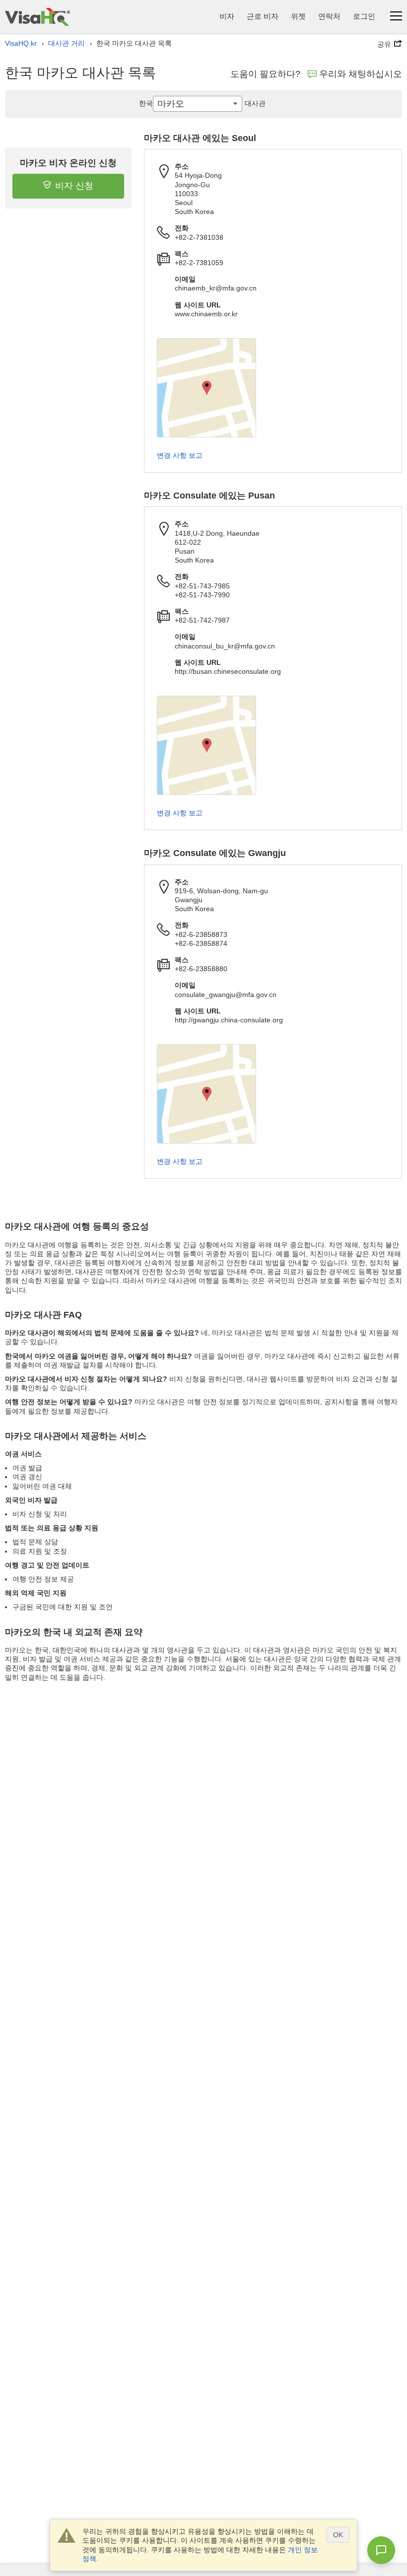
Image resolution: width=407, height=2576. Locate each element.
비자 (227, 16)
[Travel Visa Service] (37, 17)
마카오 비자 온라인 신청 (68, 163)
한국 (146, 103)
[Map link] (206, 388)
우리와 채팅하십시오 (361, 74)
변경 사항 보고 (180, 455)
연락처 (329, 16)
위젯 (298, 16)
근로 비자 (263, 16)
